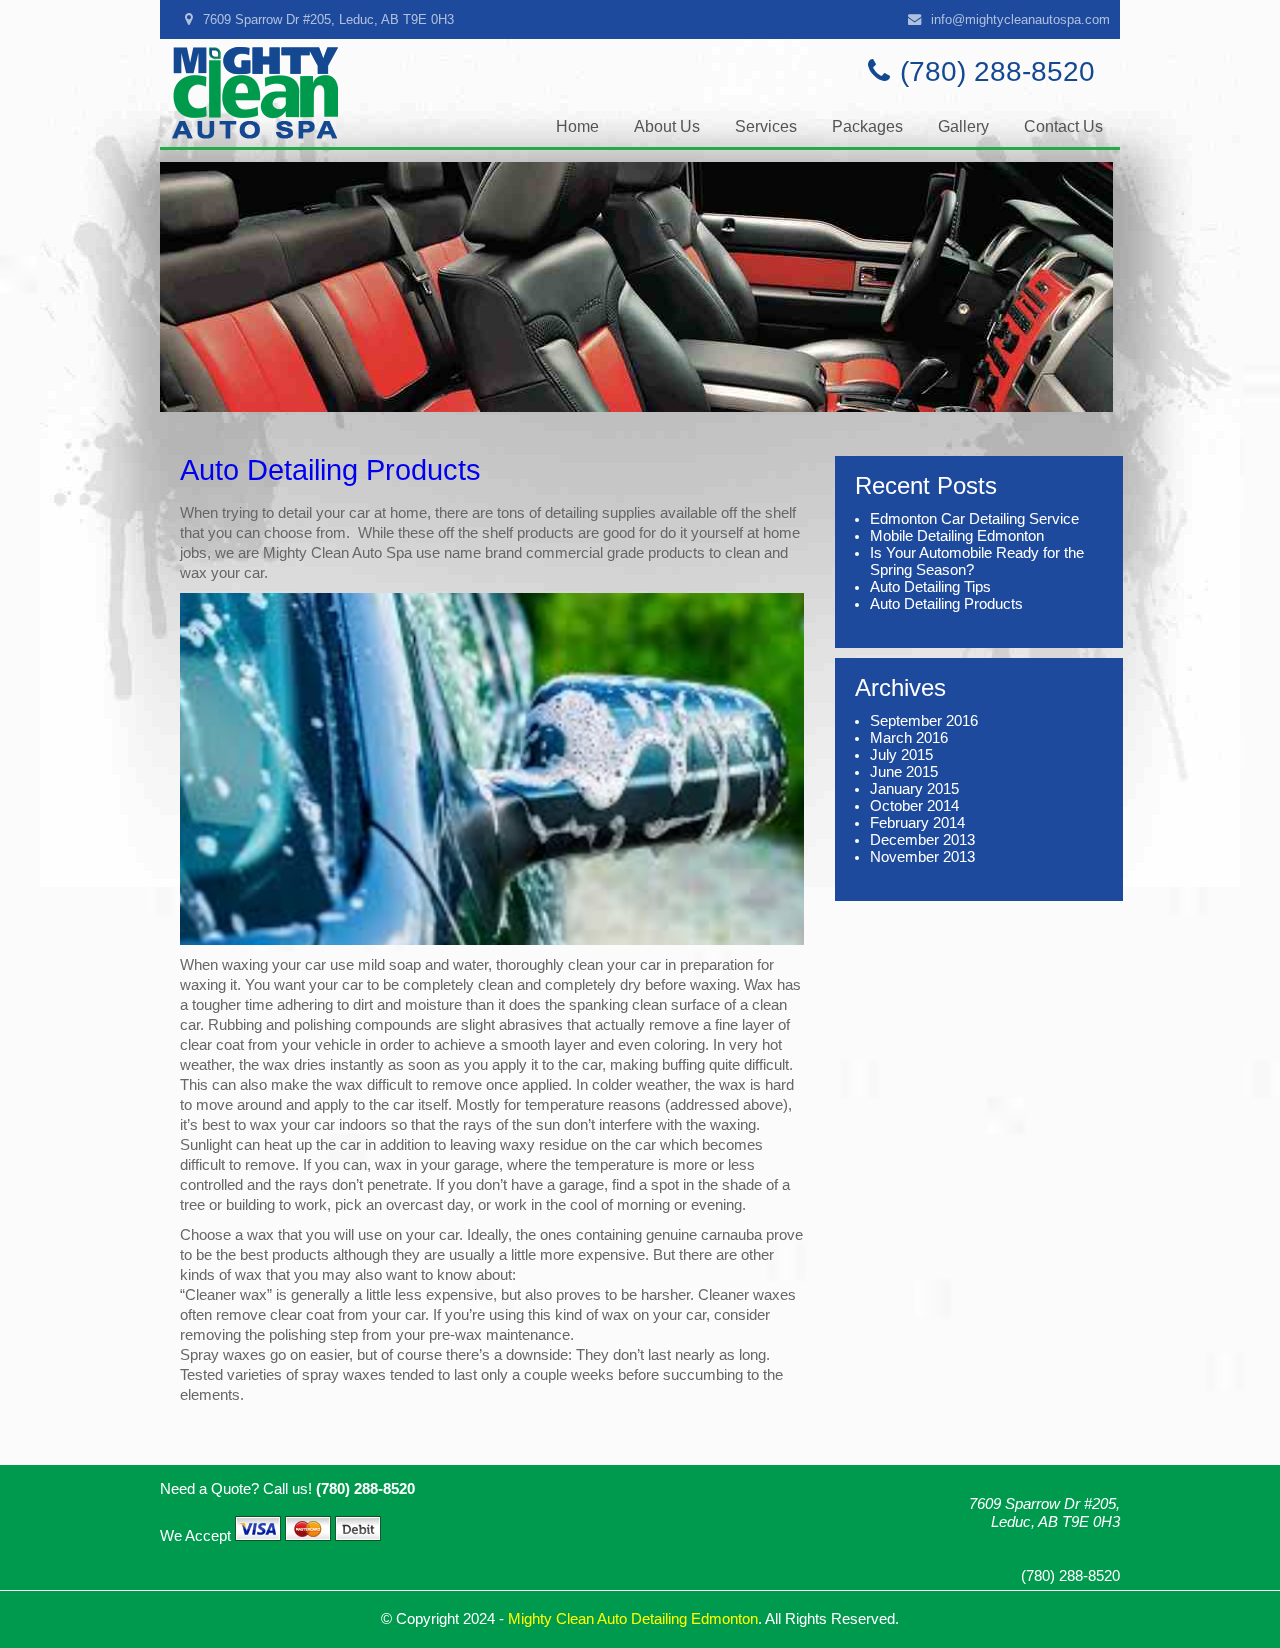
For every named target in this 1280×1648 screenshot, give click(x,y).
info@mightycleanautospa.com (1020, 19)
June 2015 (904, 772)
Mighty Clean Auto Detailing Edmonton (633, 1619)
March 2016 (909, 738)
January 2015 (914, 789)
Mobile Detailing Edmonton (957, 536)
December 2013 (922, 840)
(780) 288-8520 (997, 71)
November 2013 (922, 857)
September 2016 (924, 721)
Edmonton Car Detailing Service (974, 519)
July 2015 (901, 755)
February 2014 (917, 823)
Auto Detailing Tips (930, 587)
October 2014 (914, 806)
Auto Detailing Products (330, 469)
